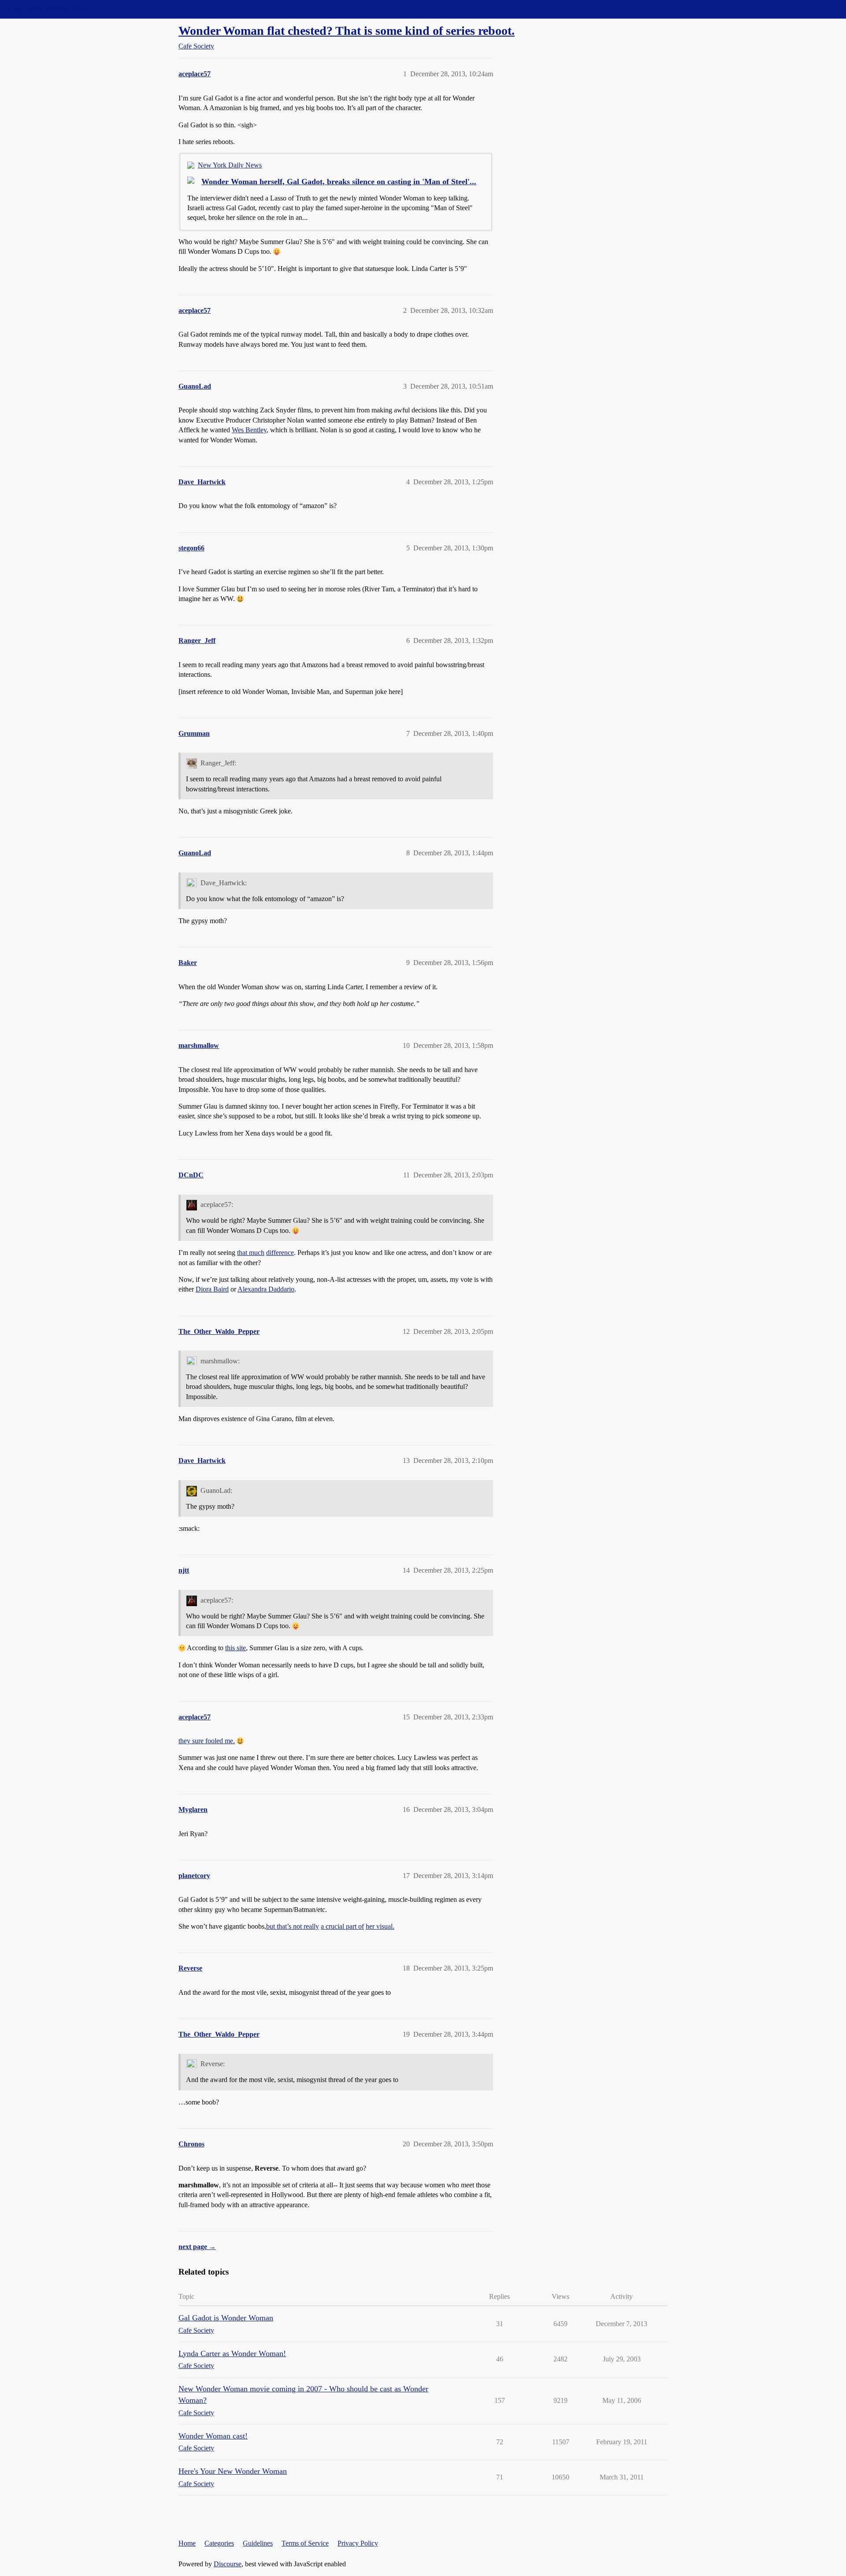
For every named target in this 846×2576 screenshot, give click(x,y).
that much (251, 1253)
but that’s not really (293, 1926)
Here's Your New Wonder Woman (233, 2471)
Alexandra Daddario (266, 1289)
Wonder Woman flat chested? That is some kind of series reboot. (347, 31)
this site (236, 1648)
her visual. (380, 1926)
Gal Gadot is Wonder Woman (226, 2318)
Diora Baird (212, 1289)
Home (187, 2543)
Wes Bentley (249, 430)
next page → (197, 2247)
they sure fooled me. (207, 1741)
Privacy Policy (358, 2543)
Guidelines (258, 2543)
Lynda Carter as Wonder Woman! (232, 2353)
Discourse (228, 2564)
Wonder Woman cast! (213, 2436)
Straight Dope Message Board (46, 9)
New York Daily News (230, 165)
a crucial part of (342, 1926)
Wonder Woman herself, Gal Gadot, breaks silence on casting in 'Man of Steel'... (339, 182)
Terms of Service (305, 2543)
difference (280, 1253)
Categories (219, 2543)
